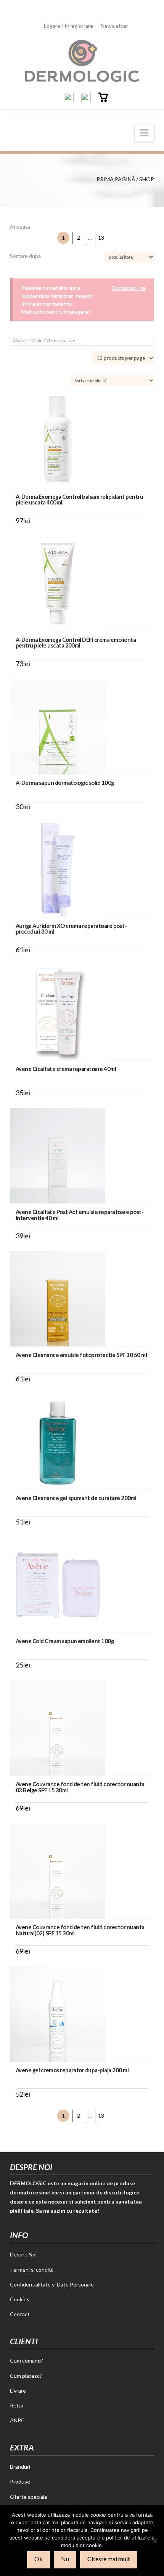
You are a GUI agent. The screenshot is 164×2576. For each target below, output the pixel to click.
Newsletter (114, 26)
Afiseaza (20, 227)
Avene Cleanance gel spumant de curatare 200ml (76, 1498)
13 (101, 238)
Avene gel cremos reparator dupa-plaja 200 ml (72, 2070)
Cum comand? (27, 2360)
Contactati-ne (129, 287)
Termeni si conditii (32, 2270)
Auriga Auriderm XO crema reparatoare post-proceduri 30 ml (71, 928)
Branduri (20, 2467)
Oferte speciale (29, 2497)
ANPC (17, 2420)
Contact (20, 2314)
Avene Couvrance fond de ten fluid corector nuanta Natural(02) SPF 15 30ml (80, 1930)
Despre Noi (23, 2254)
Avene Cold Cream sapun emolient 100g (65, 1641)
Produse (20, 2481)
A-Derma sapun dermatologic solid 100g (65, 783)
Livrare (18, 2391)
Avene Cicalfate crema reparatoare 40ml (66, 1069)
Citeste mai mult (109, 2559)
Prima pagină (116, 179)
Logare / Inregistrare (68, 26)
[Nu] (154, 2541)
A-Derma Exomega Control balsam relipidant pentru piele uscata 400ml (79, 499)
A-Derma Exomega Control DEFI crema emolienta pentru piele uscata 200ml (76, 642)
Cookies (20, 2299)
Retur (17, 2405)
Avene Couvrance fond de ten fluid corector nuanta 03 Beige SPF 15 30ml (80, 1787)
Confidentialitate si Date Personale (52, 2284)
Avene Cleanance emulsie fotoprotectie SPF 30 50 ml (81, 1355)
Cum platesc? (26, 2376)
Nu (65, 2559)
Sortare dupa (25, 256)
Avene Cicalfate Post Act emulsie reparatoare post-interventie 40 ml (80, 1215)
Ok (39, 2559)
